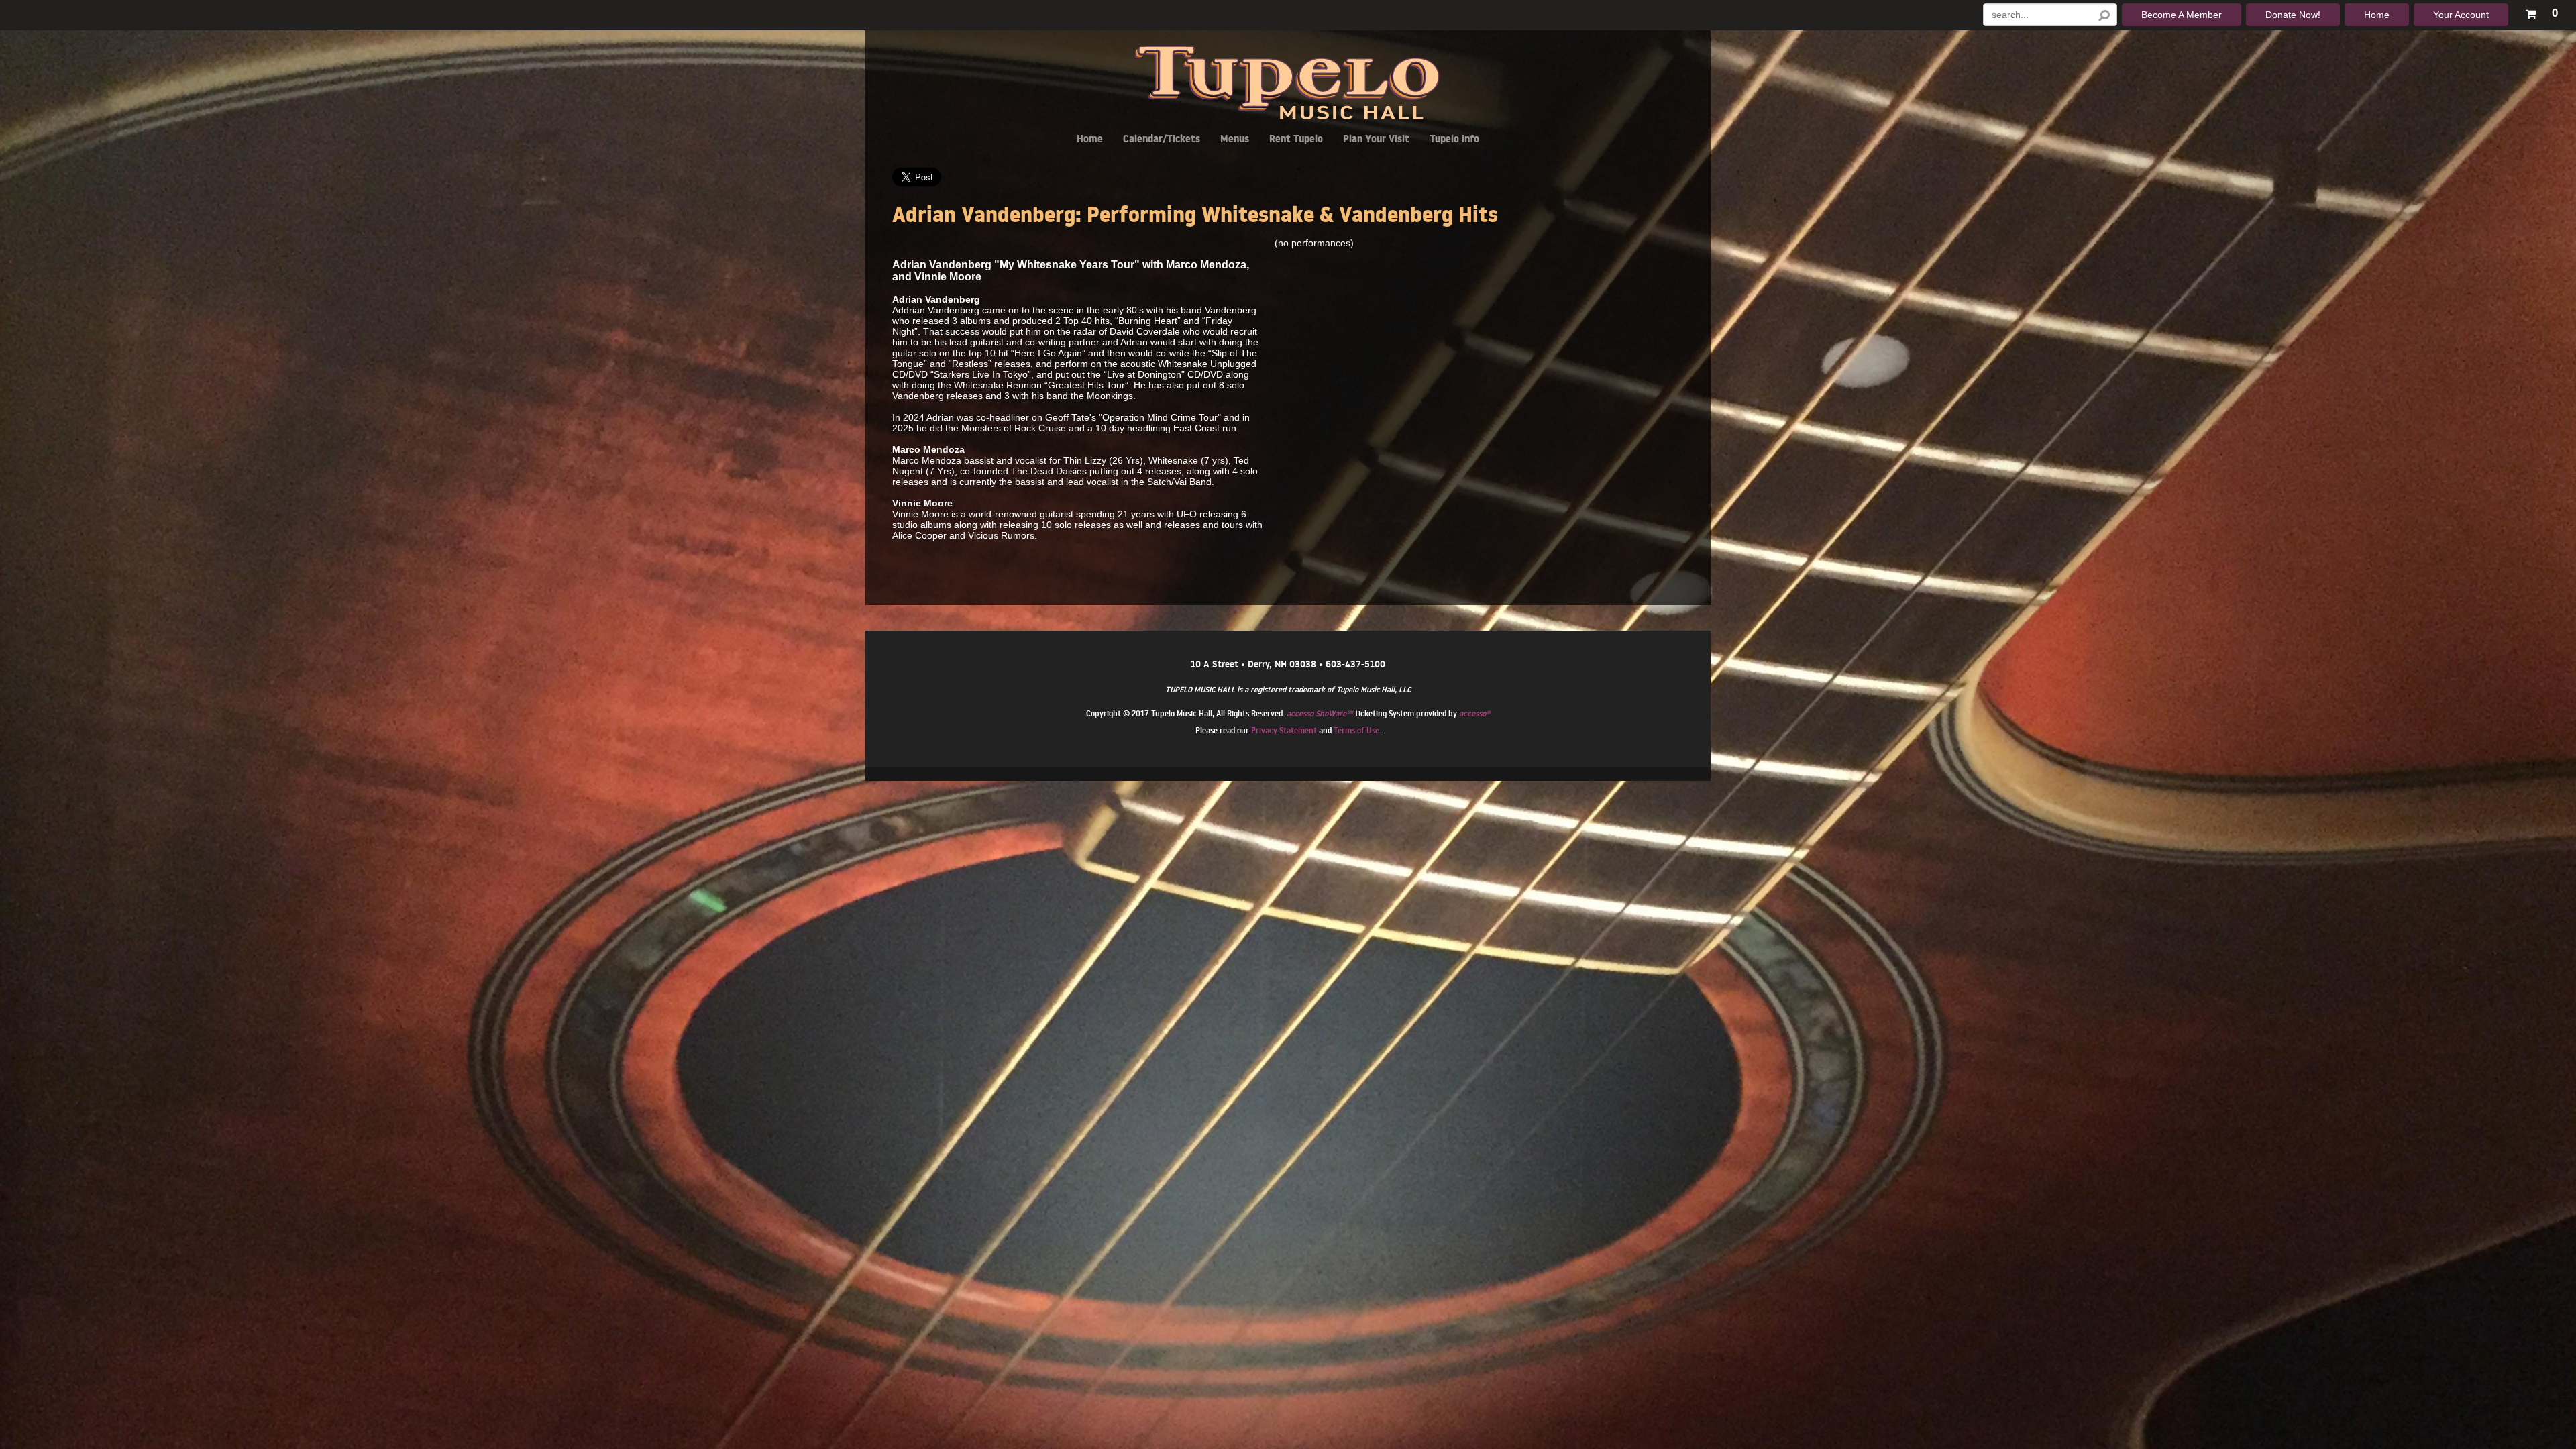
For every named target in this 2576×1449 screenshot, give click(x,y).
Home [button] (2377, 15)
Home (1090, 141)
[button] (2541, 11)
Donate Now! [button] (2293, 15)
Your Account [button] (2461, 15)
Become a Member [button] (2182, 15)
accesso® (1474, 713)
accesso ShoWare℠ (1320, 713)
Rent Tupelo (1296, 141)
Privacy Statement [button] (1284, 730)
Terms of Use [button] (1356, 730)
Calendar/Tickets (1162, 141)
